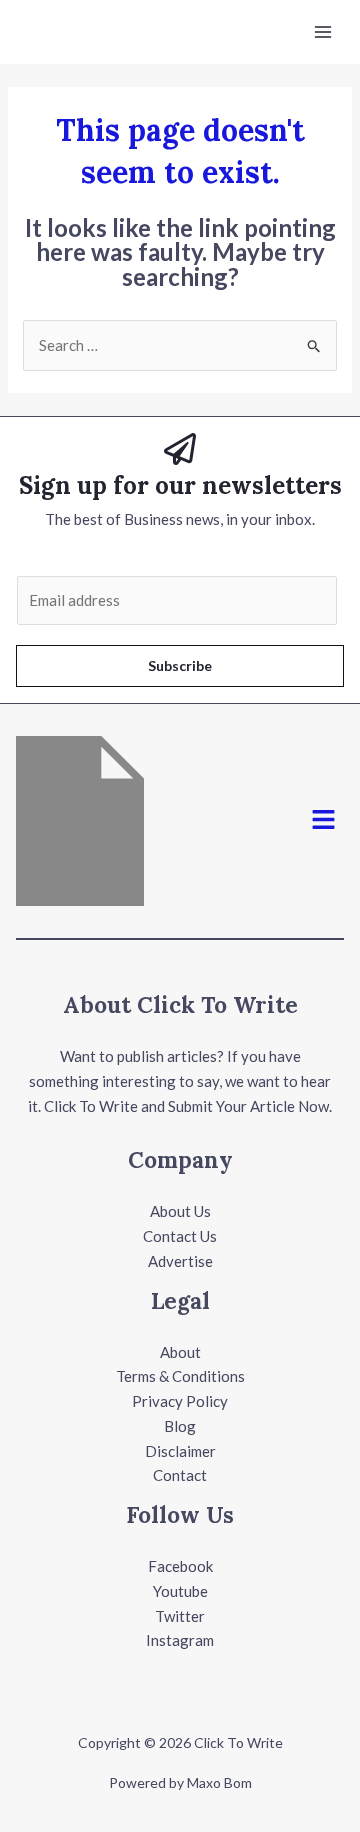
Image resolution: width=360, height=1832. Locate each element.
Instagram (180, 1640)
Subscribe (180, 665)
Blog (180, 1426)
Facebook (180, 1566)
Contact (180, 1475)
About (180, 1352)
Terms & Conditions (180, 1376)
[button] (324, 820)
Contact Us (180, 1236)
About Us (180, 1211)
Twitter (180, 1616)
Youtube (180, 1591)
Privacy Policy (180, 1401)
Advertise (180, 1261)
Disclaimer (180, 1451)
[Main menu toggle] (323, 32)
